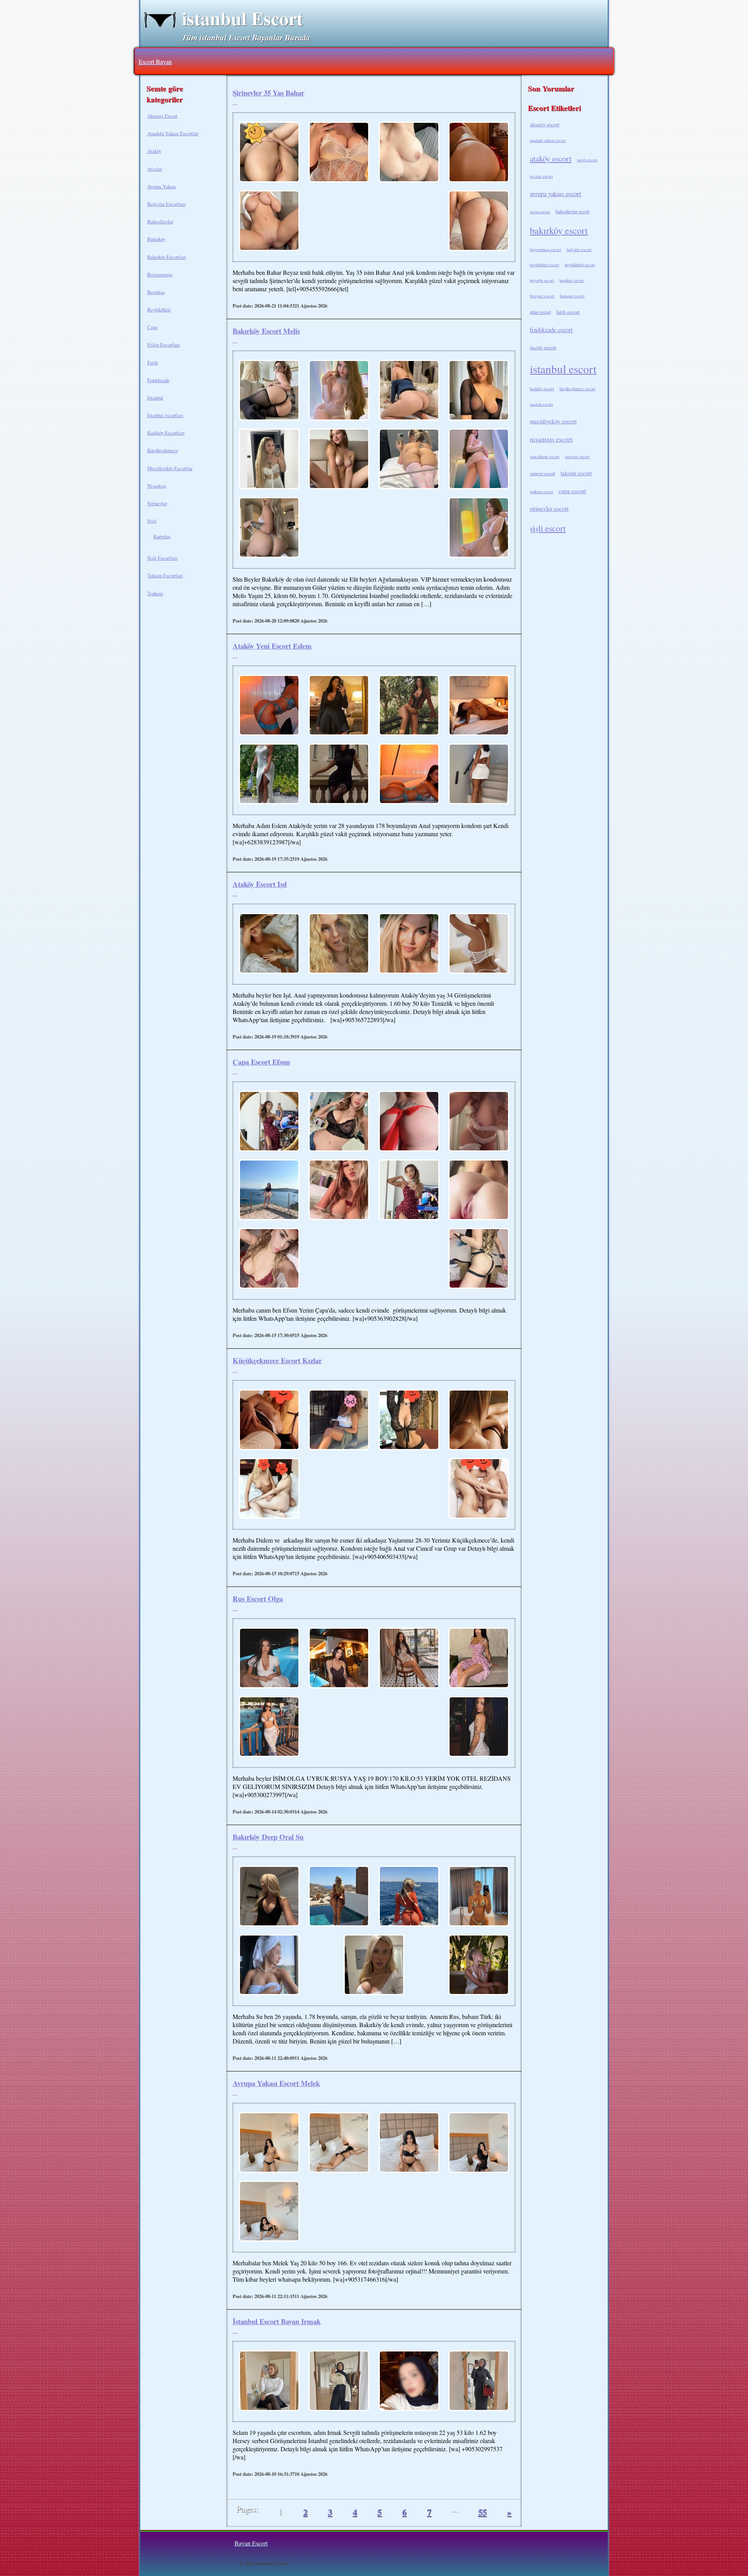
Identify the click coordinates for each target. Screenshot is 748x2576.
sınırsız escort (542, 473)
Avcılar (155, 169)
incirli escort (543, 347)
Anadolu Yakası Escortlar (173, 133)
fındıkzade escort (551, 330)
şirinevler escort (549, 508)
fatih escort (568, 312)
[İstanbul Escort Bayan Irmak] (269, 2381)
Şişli (152, 521)
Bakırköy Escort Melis (266, 331)
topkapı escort (542, 492)
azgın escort (540, 212)
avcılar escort (541, 176)
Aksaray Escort (162, 116)
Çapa (153, 327)
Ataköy (154, 151)
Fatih (153, 363)
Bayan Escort (251, 2543)
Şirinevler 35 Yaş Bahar (268, 93)
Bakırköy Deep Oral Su (268, 1837)
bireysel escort (542, 296)
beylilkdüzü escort (580, 265)
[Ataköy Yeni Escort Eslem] (269, 706)
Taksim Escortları (165, 575)
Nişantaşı (157, 486)
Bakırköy (156, 239)
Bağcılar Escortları (167, 204)
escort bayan (155, 61)
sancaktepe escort (545, 456)
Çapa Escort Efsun (261, 1062)
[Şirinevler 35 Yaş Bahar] (269, 153)
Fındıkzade (158, 380)
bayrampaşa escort (545, 249)
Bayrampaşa (160, 274)
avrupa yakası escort (556, 194)
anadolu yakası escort (548, 140)
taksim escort (576, 473)
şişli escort (548, 528)
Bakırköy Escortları (167, 257)
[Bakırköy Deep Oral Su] (269, 1897)
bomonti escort (572, 296)
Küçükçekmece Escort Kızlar (277, 1360)
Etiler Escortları (164, 345)
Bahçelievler (160, 221)
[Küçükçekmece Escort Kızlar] (269, 1421)
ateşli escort (587, 160)
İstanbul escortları (165, 415)
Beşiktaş (156, 292)
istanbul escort (563, 369)
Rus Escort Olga (258, 1598)
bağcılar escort (579, 249)
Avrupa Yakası (162, 186)
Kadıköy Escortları (166, 433)
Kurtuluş (162, 536)
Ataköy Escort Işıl (260, 884)
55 (482, 2512)
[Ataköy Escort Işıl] (269, 944)
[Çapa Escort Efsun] (269, 1122)
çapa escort (572, 491)
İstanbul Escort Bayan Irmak (277, 2321)
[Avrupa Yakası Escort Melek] (269, 2143)
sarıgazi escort (577, 456)
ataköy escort (551, 158)
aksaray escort (545, 124)
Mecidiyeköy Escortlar (170, 468)
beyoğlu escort (542, 280)
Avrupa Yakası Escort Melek (276, 2083)
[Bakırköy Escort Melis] (269, 391)
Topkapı (155, 593)
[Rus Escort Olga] (269, 1659)
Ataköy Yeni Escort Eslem (272, 646)
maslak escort (541, 404)
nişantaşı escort (551, 439)
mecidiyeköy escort (553, 421)
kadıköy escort (542, 389)
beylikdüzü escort (544, 265)
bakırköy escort (559, 230)
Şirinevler (157, 503)
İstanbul (155, 398)
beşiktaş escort (572, 280)
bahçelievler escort (572, 211)
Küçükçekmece (163, 450)
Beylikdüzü (159, 310)
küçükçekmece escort (577, 389)
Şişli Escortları (162, 558)
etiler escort (540, 312)
